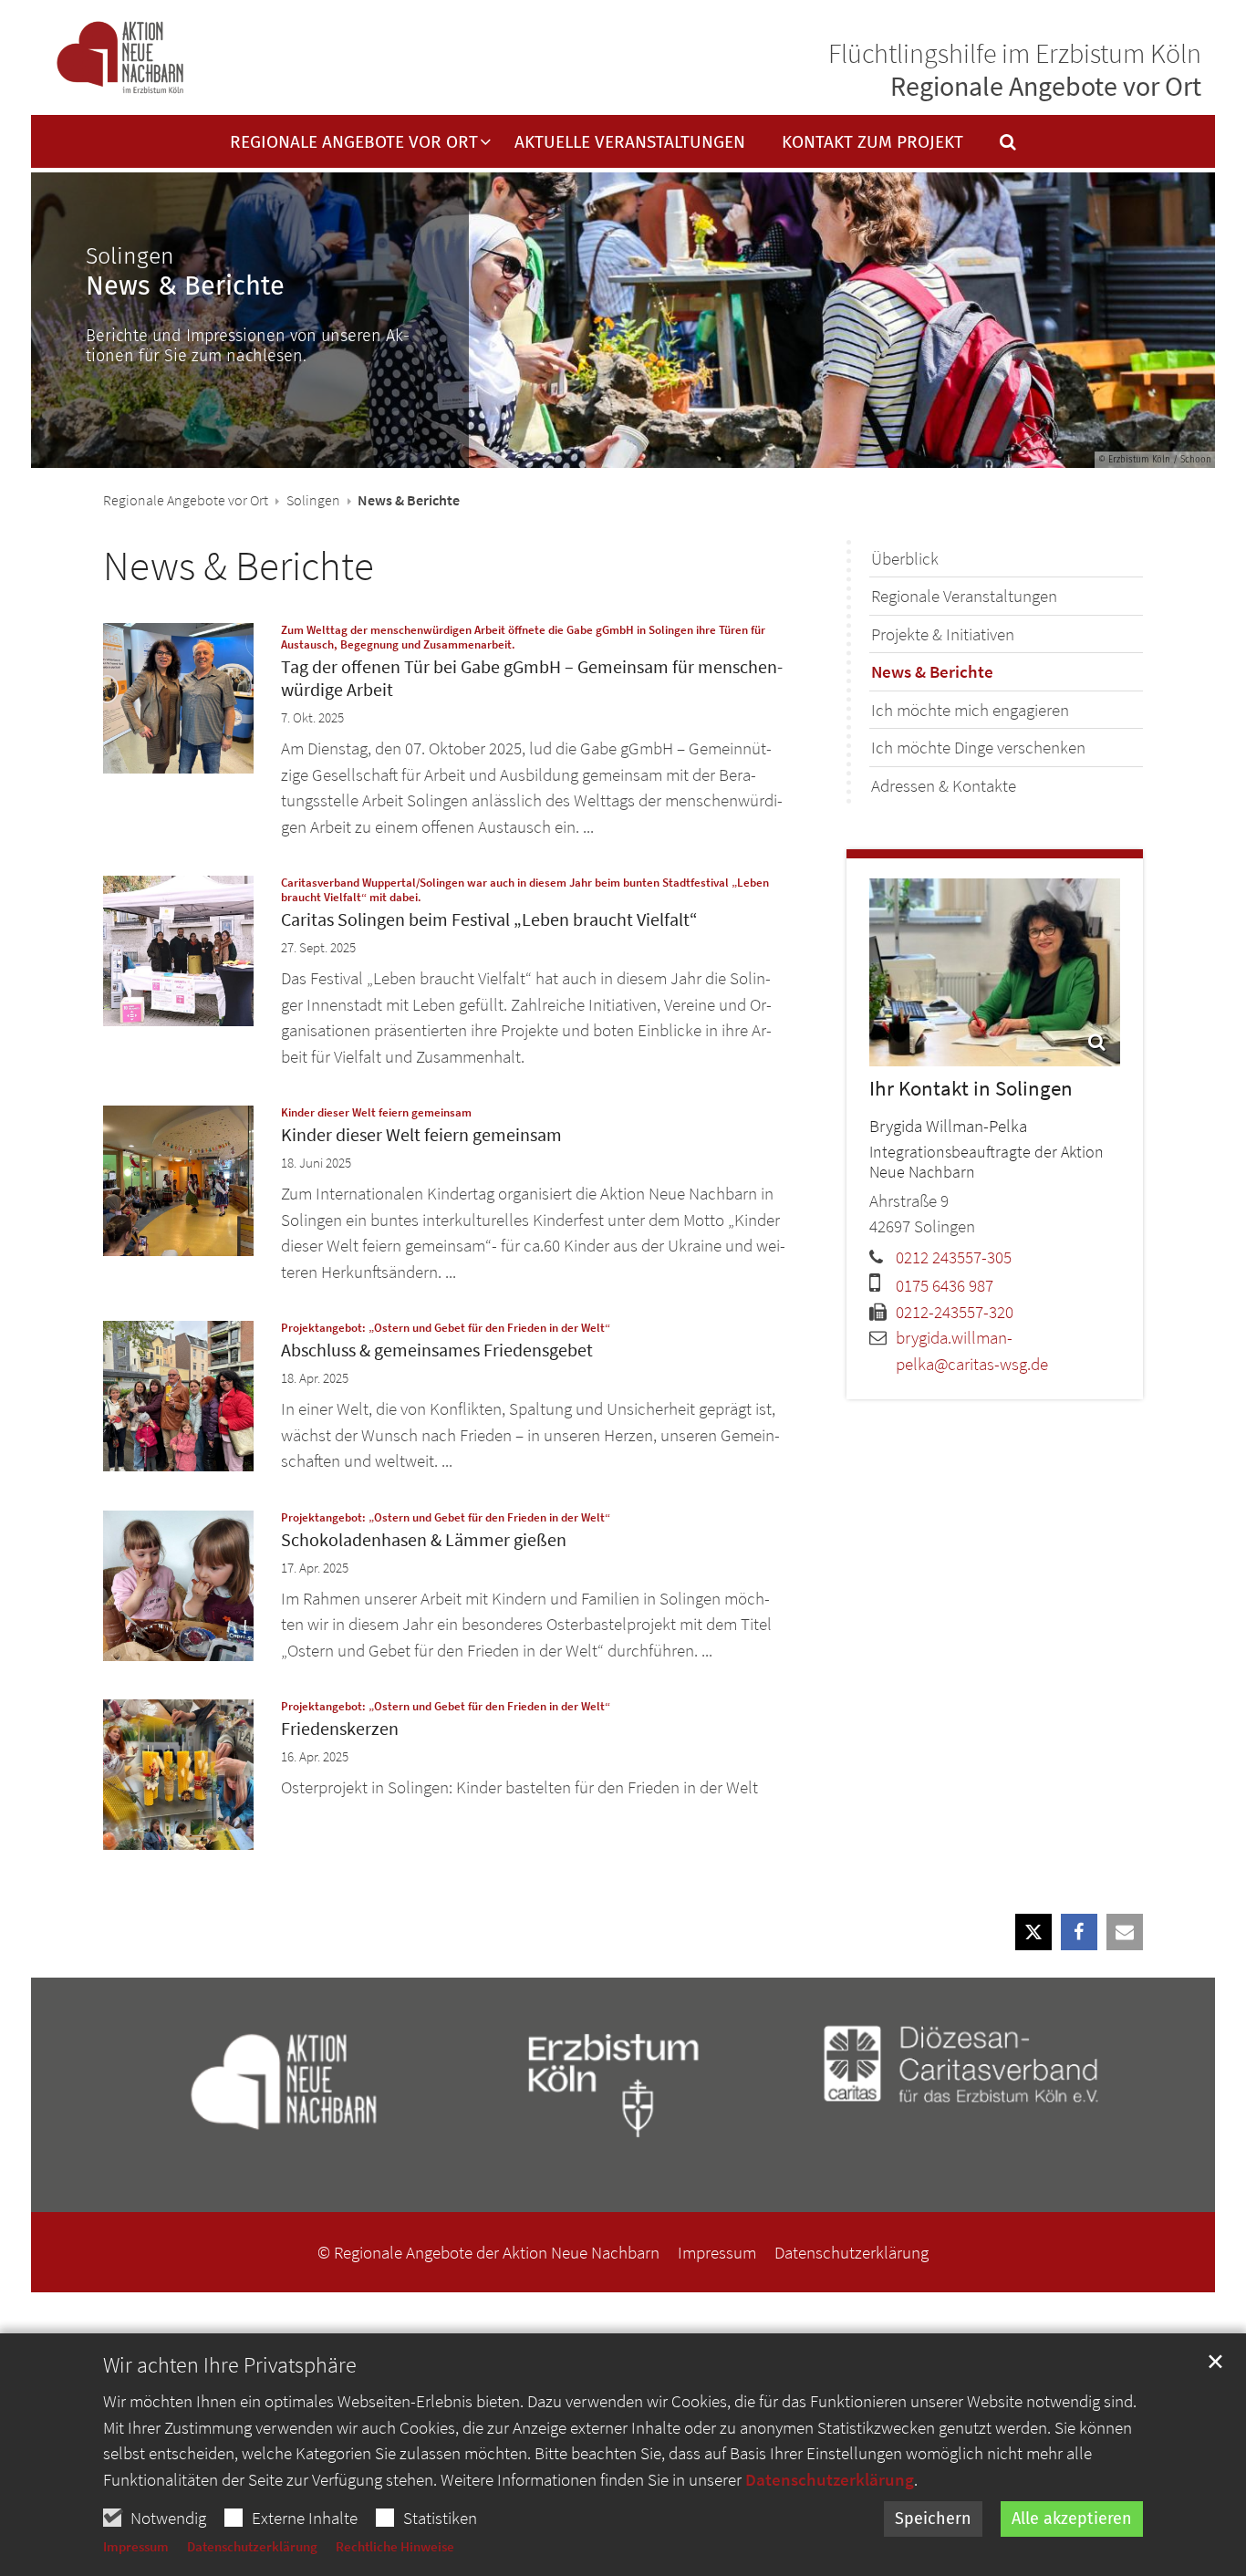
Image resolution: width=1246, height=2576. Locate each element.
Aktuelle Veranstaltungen (630, 143)
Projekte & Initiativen (943, 634)
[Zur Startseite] (120, 58)
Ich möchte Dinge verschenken (978, 747)
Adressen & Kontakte (944, 785)
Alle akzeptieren (1072, 2519)
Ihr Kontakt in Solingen (971, 1088)
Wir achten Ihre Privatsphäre (230, 2365)
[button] (996, 146)
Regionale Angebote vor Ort (186, 500)
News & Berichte (239, 566)
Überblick (905, 558)
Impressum (136, 2546)
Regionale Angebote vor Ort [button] (354, 143)
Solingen (313, 500)
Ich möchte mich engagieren (970, 710)
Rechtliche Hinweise (395, 2546)
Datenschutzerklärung (830, 2479)
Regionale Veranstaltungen (964, 596)
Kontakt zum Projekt (872, 143)
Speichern (933, 2519)
